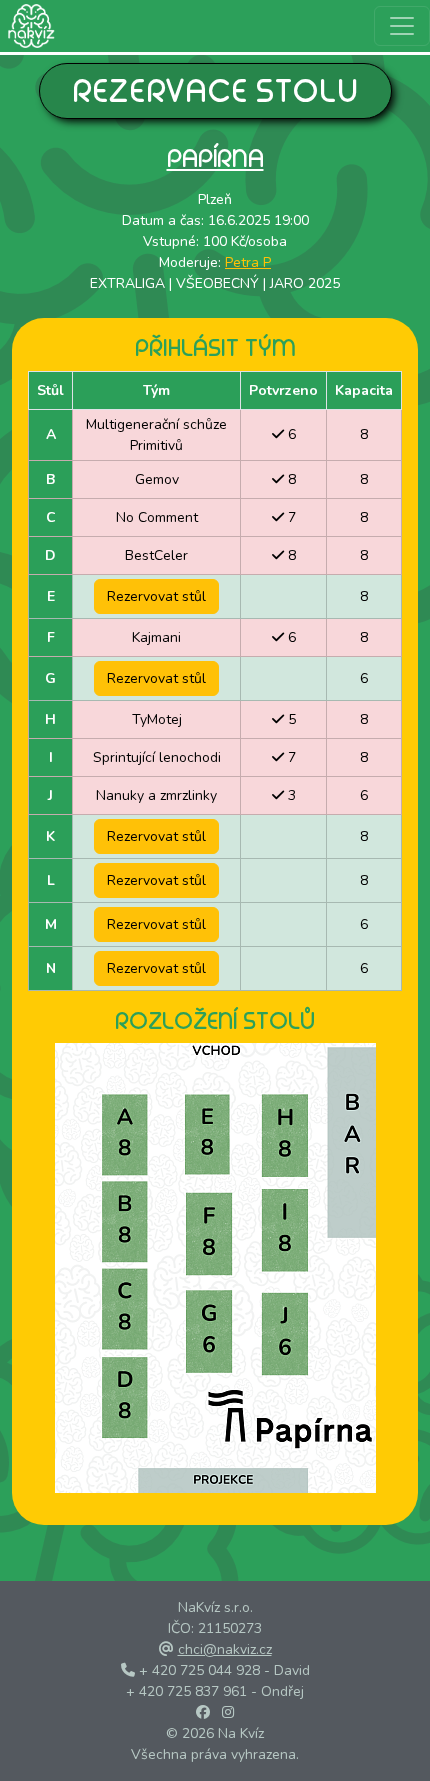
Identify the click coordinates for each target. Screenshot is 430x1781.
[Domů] (27, 26)
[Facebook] (203, 1712)
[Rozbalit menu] (402, 26)
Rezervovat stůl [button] (156, 596)
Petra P (248, 262)
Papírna (215, 157)
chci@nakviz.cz (225, 1649)
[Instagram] (228, 1712)
